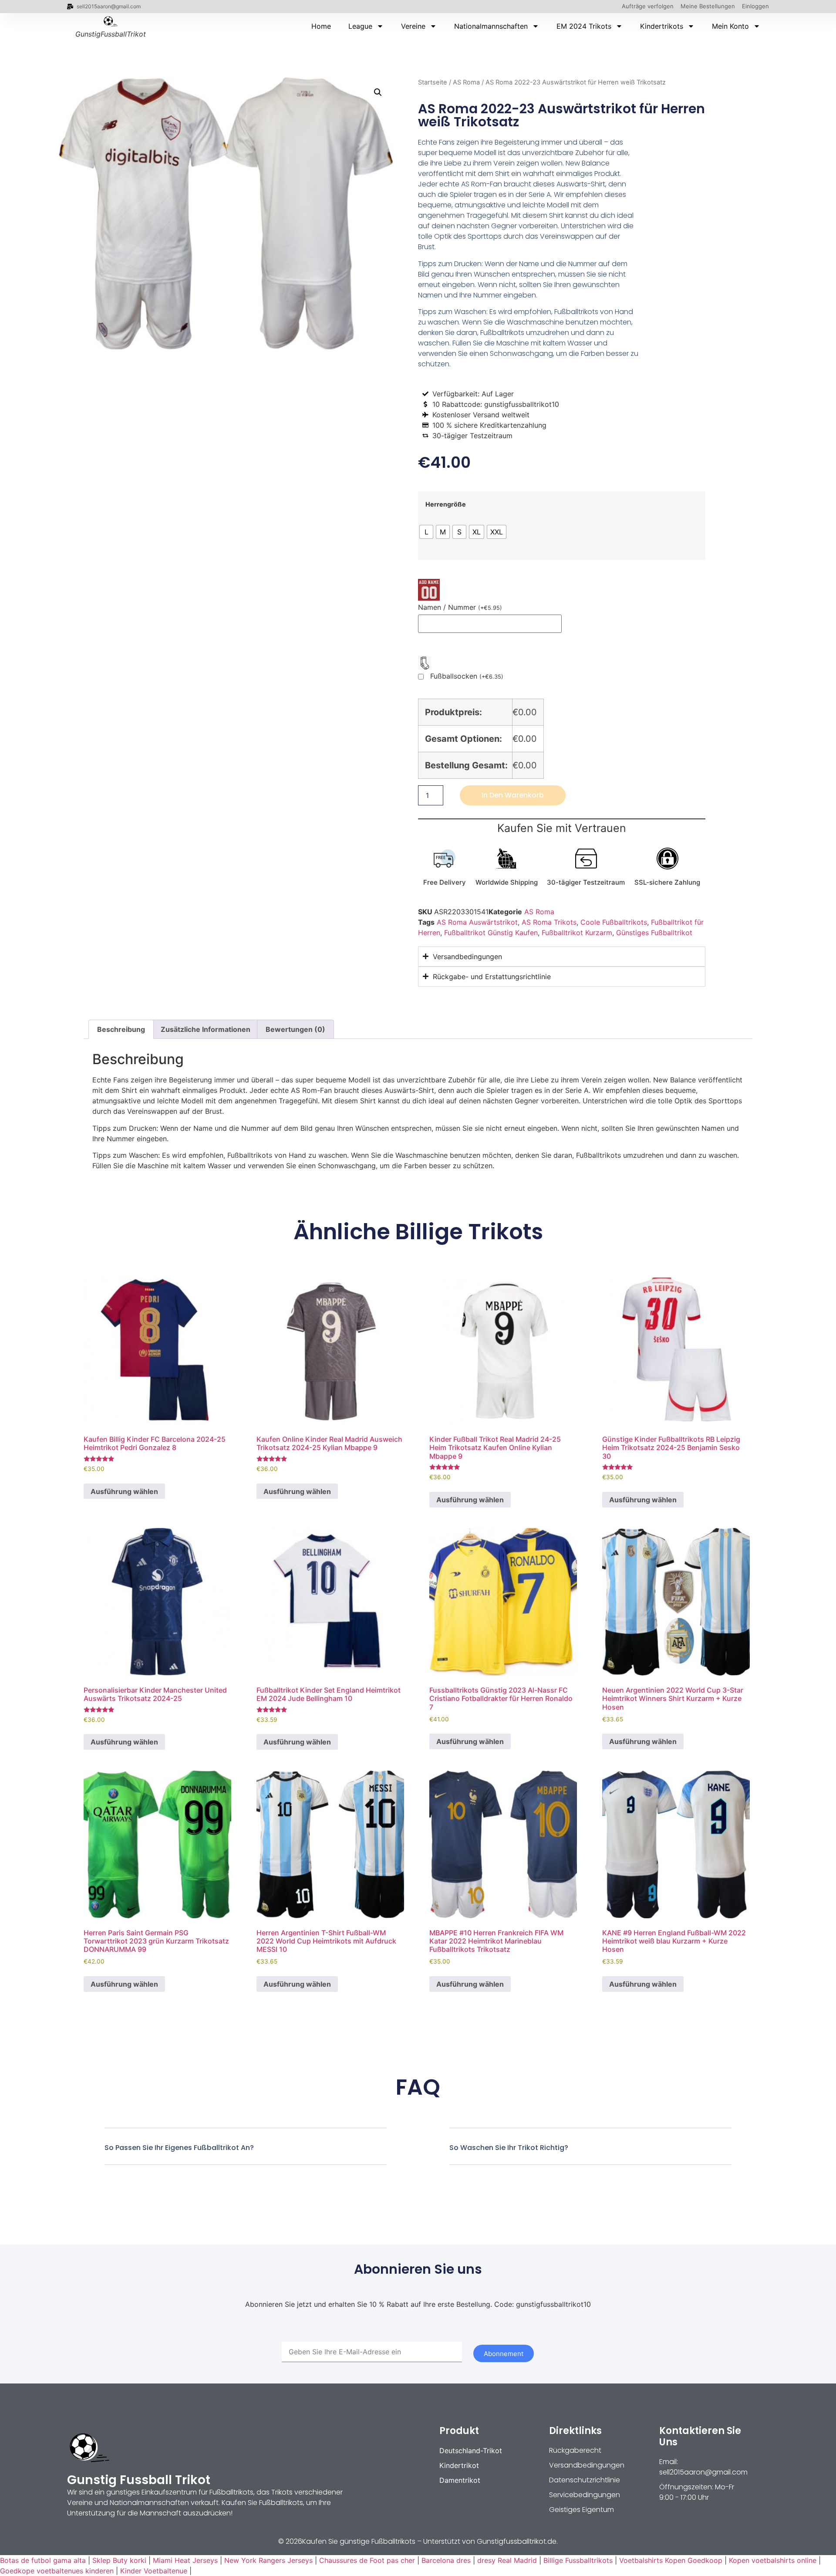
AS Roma (466, 82)
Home (321, 26)
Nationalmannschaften (491, 26)
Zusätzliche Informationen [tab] (206, 1029)
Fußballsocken (467, 676)
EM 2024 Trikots (584, 26)
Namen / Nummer (460, 607)
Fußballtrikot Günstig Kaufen (491, 933)
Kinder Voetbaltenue (154, 2571)
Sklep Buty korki (119, 2560)
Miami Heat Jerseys (185, 2560)
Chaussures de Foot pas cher (367, 2560)
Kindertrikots (662, 26)
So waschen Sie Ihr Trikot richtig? (509, 2148)
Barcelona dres (446, 2560)
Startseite (433, 82)
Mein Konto (730, 26)
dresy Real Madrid (507, 2560)
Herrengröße (446, 504)
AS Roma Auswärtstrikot (477, 922)
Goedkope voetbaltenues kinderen (57, 2571)
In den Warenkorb (513, 795)
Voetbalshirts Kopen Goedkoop (671, 2560)
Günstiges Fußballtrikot (654, 933)
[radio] (426, 532)
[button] (378, 92)
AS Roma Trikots (549, 922)
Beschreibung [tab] (121, 1029)
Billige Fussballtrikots (578, 2560)
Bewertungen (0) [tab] (295, 1029)
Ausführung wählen (124, 1491)
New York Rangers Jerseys (268, 2560)
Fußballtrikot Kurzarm (577, 933)
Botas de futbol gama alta (43, 2560)
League (360, 26)
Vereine (413, 26)
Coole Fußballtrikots (614, 922)
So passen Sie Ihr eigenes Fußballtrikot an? (179, 2148)
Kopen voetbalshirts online (773, 2560)
